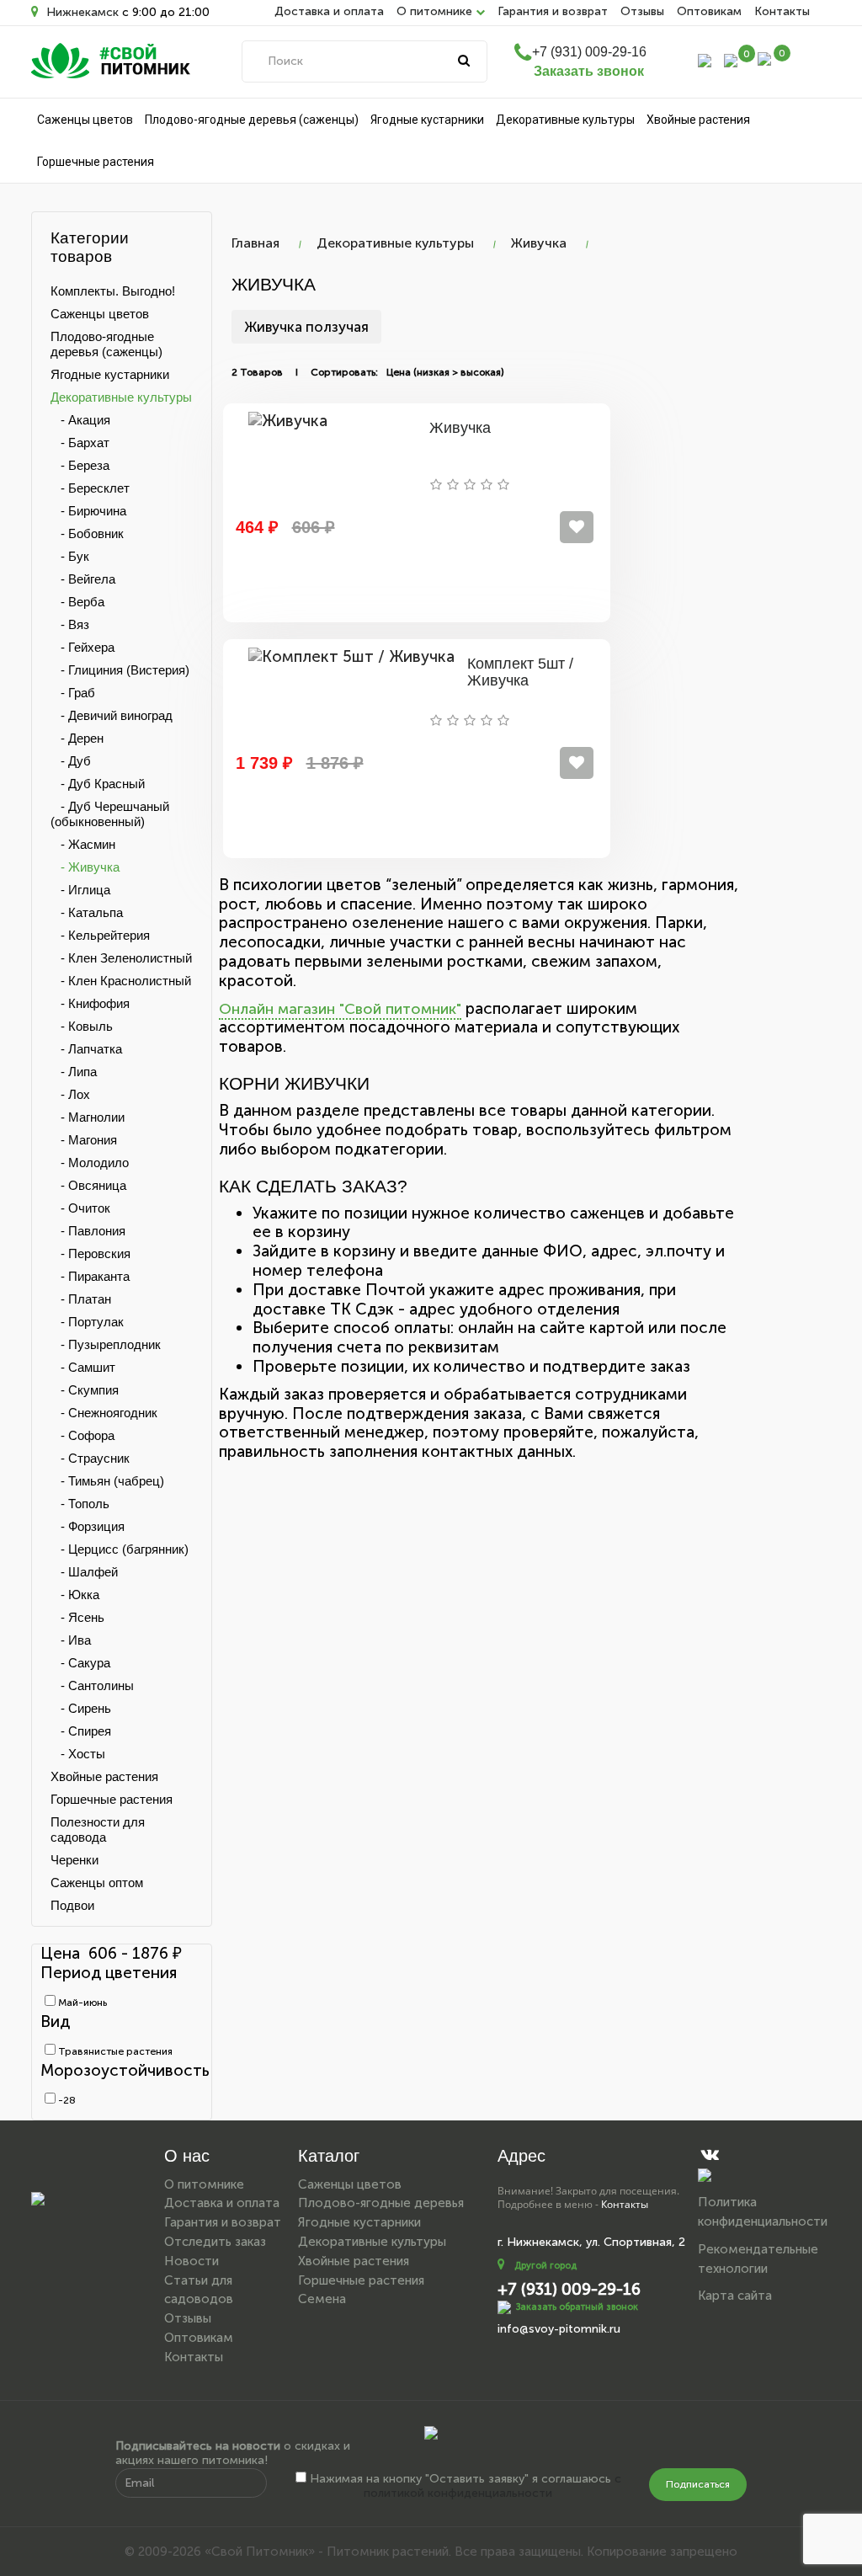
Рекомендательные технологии (758, 2259)
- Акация (80, 420)
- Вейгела (83, 579)
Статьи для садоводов (199, 2290)
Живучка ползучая (306, 327)
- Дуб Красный (98, 784)
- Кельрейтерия (100, 935)
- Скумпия (85, 1390)
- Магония (84, 1140)
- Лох (70, 1094)
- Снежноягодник (104, 1413)
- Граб (73, 693)
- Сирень (81, 1708)
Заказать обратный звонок (577, 2307)
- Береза (80, 465)
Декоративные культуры (565, 120)
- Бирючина (88, 511)
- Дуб (71, 761)
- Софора (82, 1435)
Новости (192, 2261)
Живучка (539, 243)
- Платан (81, 1299)
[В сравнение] (577, 527)
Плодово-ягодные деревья (381, 2203)
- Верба (77, 602)
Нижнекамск (81, 12)
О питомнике (204, 2184)
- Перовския (90, 1253)
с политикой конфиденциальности (492, 2486)
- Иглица (80, 890)
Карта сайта (735, 2296)
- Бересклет (90, 488)
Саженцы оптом (97, 1883)
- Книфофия (90, 1003)
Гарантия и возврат (553, 11)
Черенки (74, 1860)
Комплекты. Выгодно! (113, 291)
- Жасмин (83, 844)
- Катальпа (87, 912)
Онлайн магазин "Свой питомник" (340, 1009)
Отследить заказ (215, 2242)
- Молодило (90, 1163)
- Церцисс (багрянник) (120, 1549)
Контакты (782, 11)
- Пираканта (90, 1276)
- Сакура (80, 1663)
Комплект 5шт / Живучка (520, 672)
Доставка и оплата (329, 11)
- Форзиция (88, 1526)
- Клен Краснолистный (121, 981)
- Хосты (78, 1754)
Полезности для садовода (98, 1829)
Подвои (72, 1905)
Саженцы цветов (85, 120)
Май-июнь (81, 2003)
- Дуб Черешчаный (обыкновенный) (110, 814)
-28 (66, 2100)
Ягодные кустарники (427, 120)
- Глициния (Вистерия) (120, 670)
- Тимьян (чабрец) (107, 1481)
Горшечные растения (96, 162)
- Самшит (83, 1367)
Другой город (545, 2266)
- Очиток (80, 1208)
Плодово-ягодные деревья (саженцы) (252, 120)
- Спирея (81, 1731)
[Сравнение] (731, 59)
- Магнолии (88, 1117)
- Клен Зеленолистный (121, 958)
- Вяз (70, 624)
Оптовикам (709, 11)
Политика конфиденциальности (763, 2212)
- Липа (74, 1072)
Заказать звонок (589, 71)
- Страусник (90, 1458)
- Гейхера (82, 647)
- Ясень (77, 1617)
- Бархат (80, 443)
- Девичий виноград (112, 715)
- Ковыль (82, 1026)
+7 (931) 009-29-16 (589, 52)
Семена (322, 2299)
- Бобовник (87, 533)
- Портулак (87, 1322)
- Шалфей (84, 1572)
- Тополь (80, 1504)
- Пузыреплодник (106, 1344)
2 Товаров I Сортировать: (305, 372)
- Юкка (75, 1595)
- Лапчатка (86, 1049)
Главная (255, 243)
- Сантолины (92, 1685)
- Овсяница (88, 1185)
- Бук (70, 556)
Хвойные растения (698, 120)
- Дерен (77, 738)
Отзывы (642, 11)
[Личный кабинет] (705, 59)
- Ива (71, 1640)
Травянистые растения (114, 2051)
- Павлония (88, 1231)
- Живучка (85, 867)
